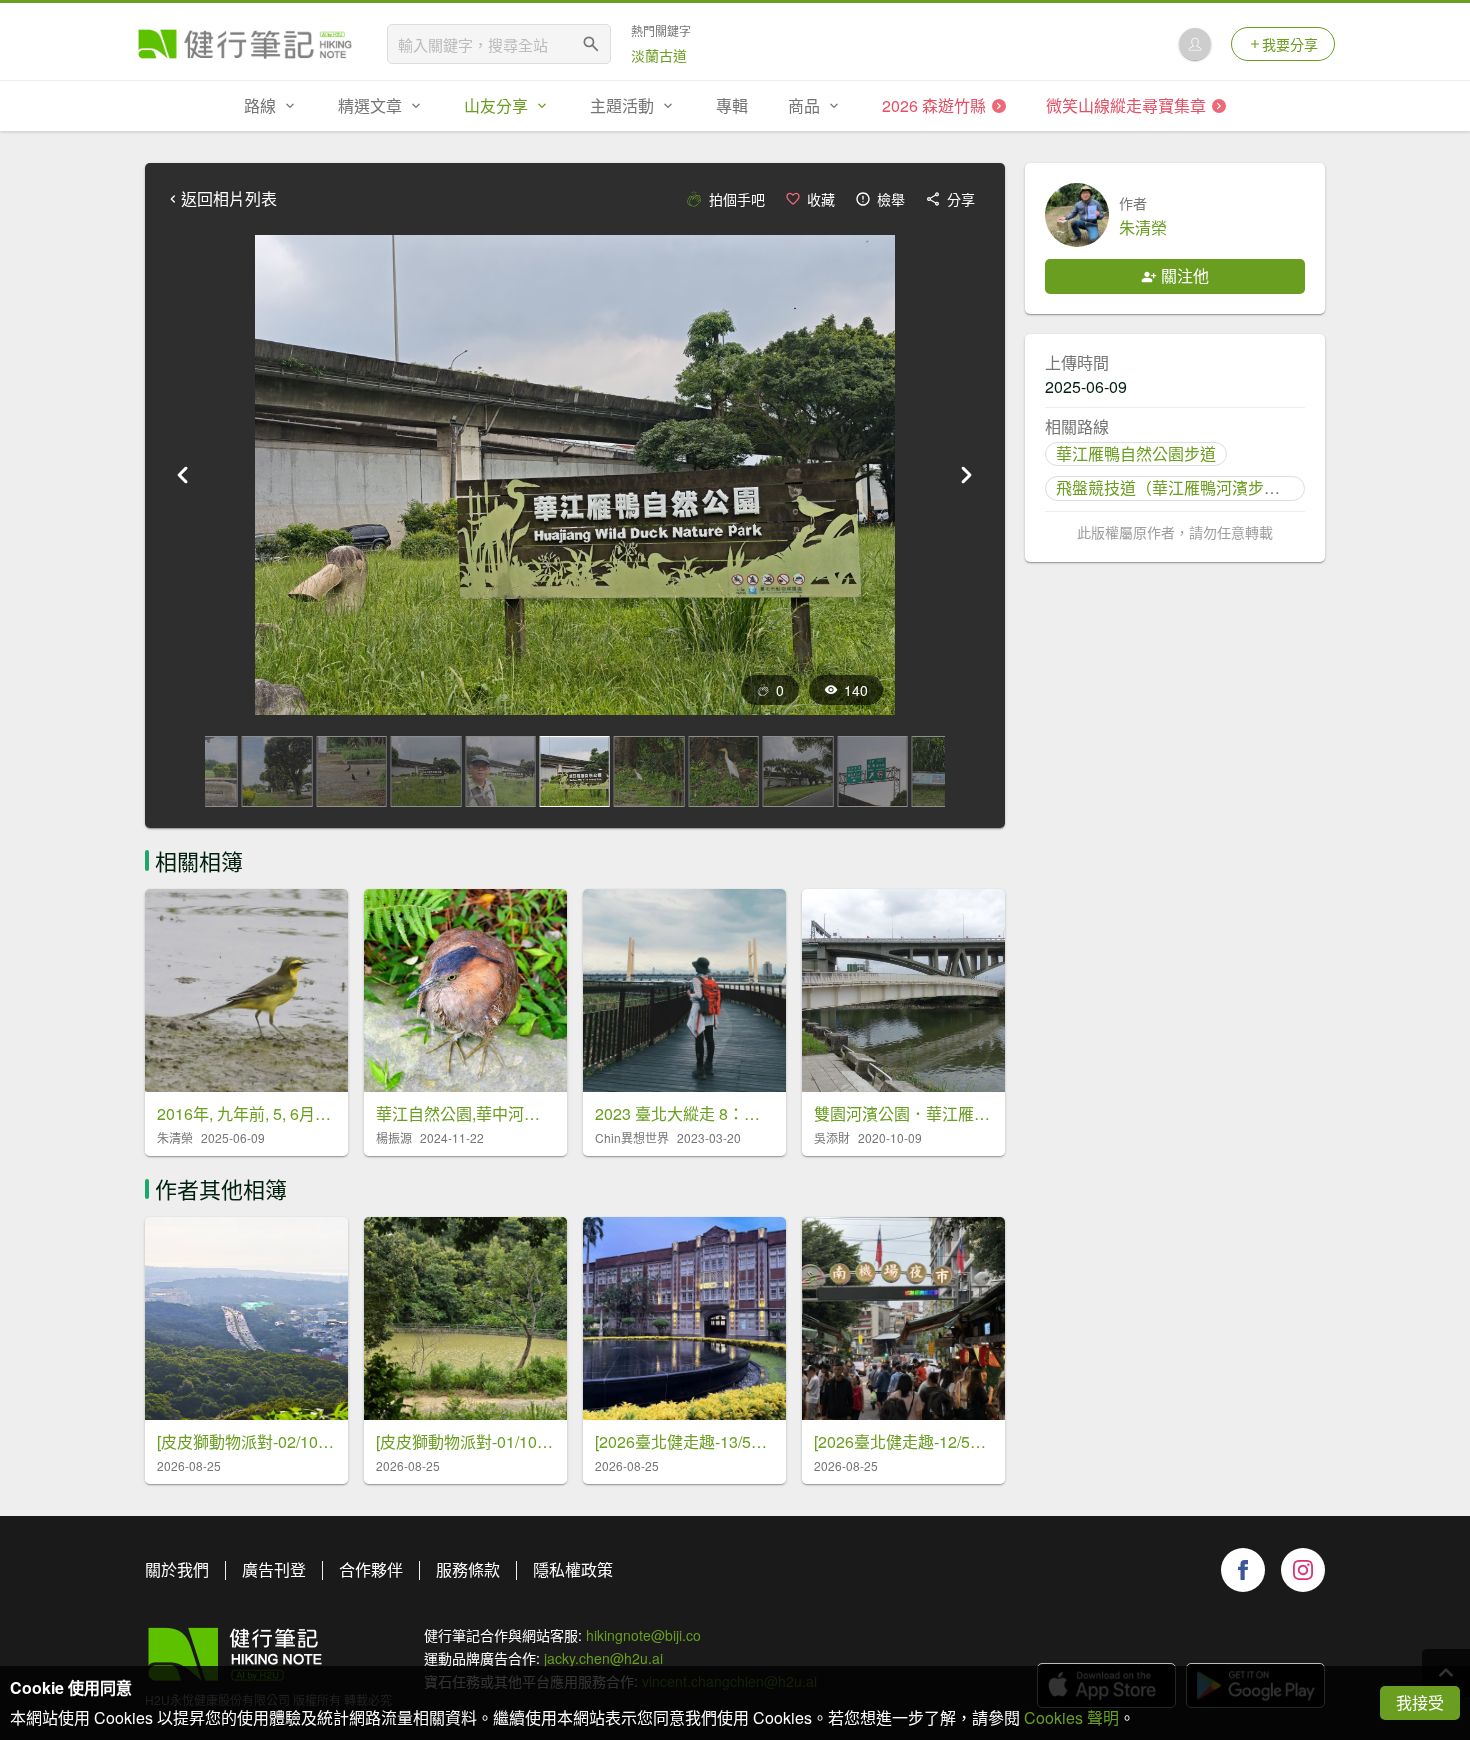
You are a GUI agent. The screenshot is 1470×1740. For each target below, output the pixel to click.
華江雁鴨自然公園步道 (1136, 453)
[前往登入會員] (1195, 44)
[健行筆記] (245, 44)
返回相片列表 (229, 199)
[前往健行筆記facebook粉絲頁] (1243, 1570)
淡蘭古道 (659, 55)
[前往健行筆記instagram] (1303, 1570)
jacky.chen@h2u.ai (603, 1658)
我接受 (1420, 1702)
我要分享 (1290, 44)
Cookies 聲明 (1071, 1717)
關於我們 (177, 1569)
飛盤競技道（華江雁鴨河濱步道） (1176, 487)
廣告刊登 (274, 1569)
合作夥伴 (371, 1569)
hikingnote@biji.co (643, 1635)
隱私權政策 (573, 1569)
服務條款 (468, 1569)
